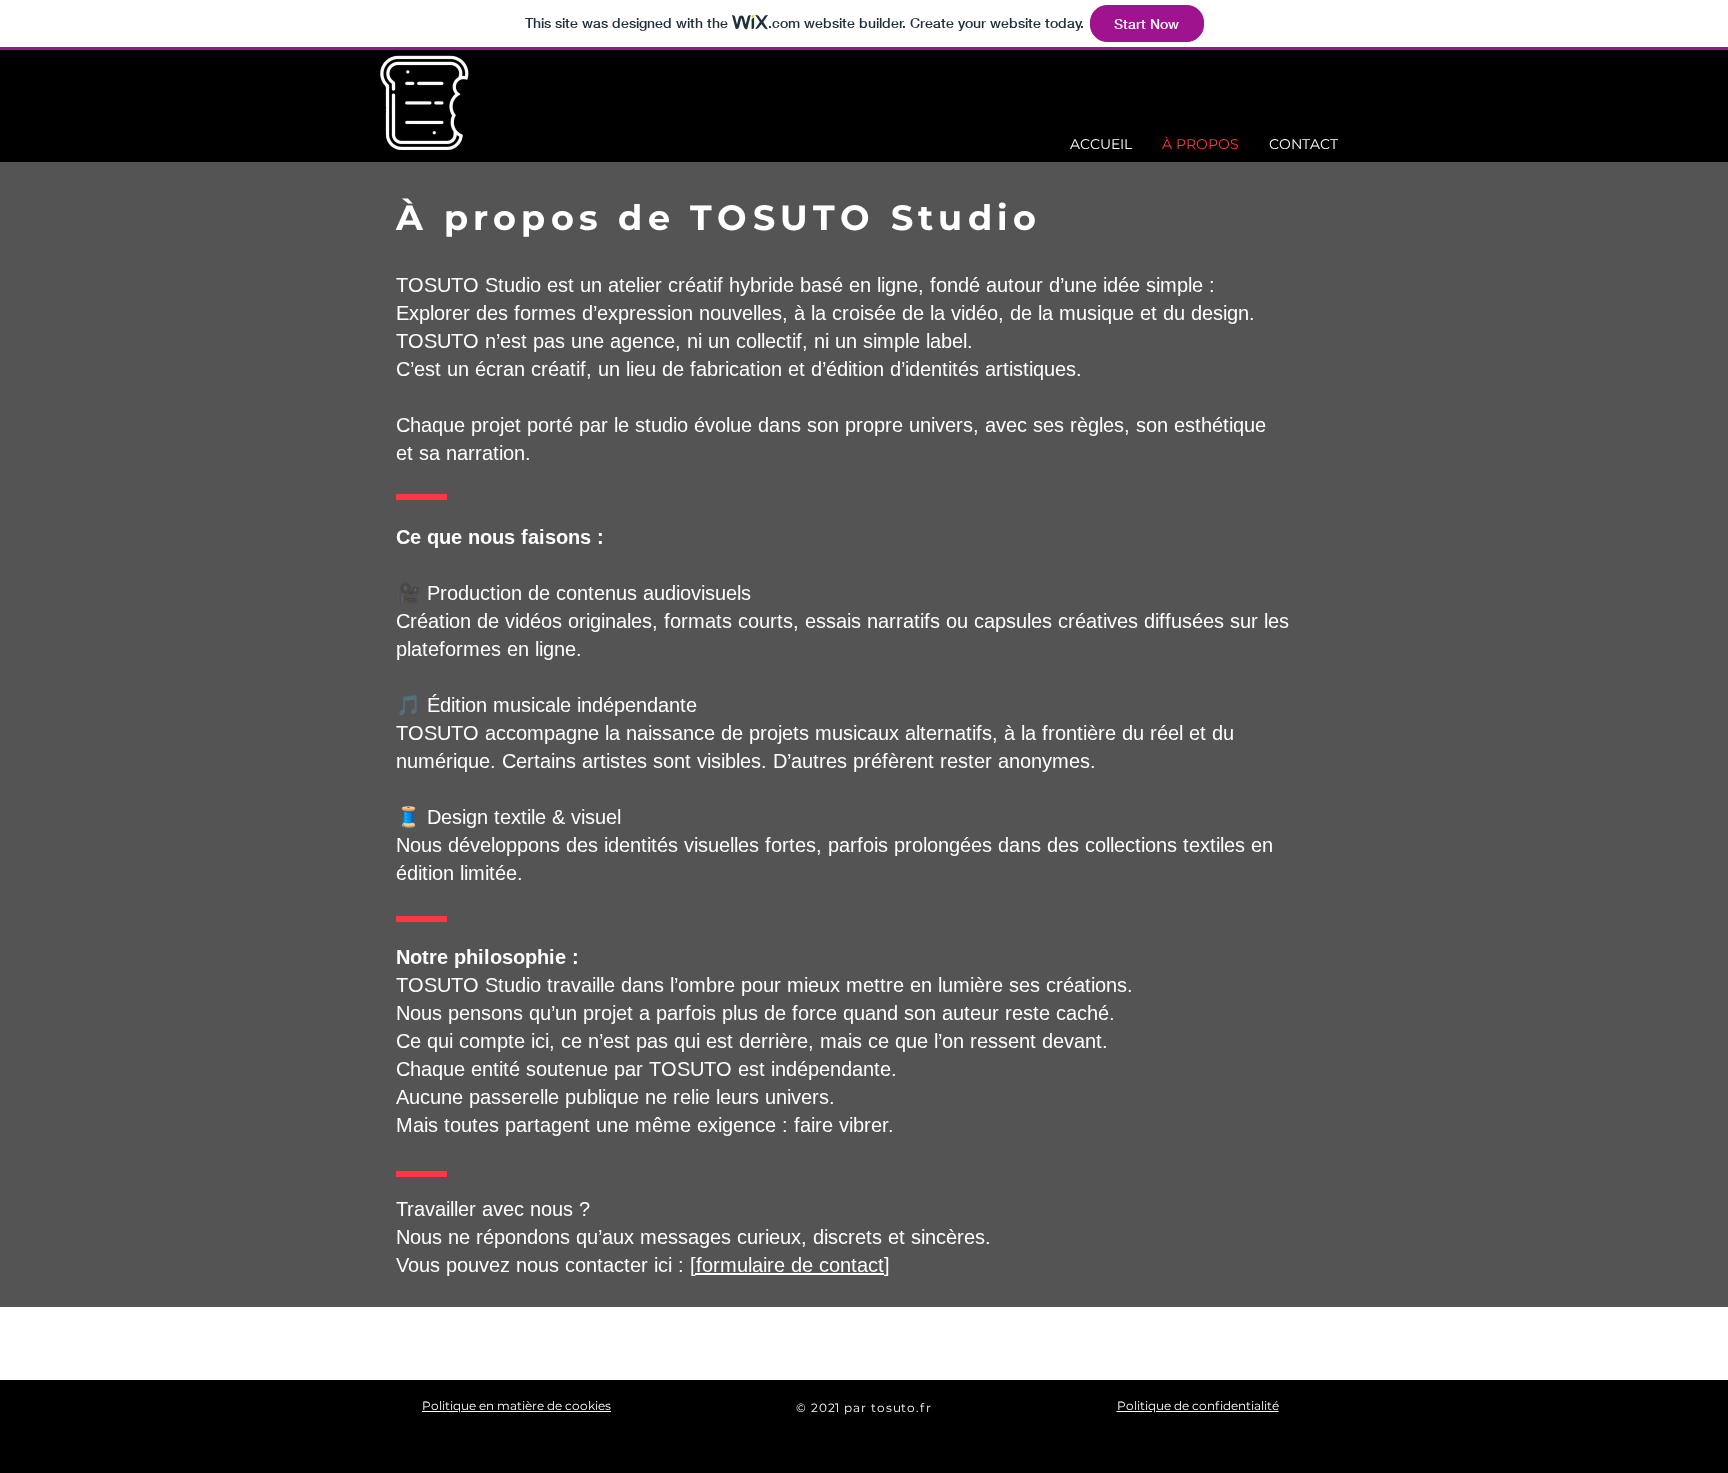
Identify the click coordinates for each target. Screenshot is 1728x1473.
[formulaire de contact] (790, 1265)
